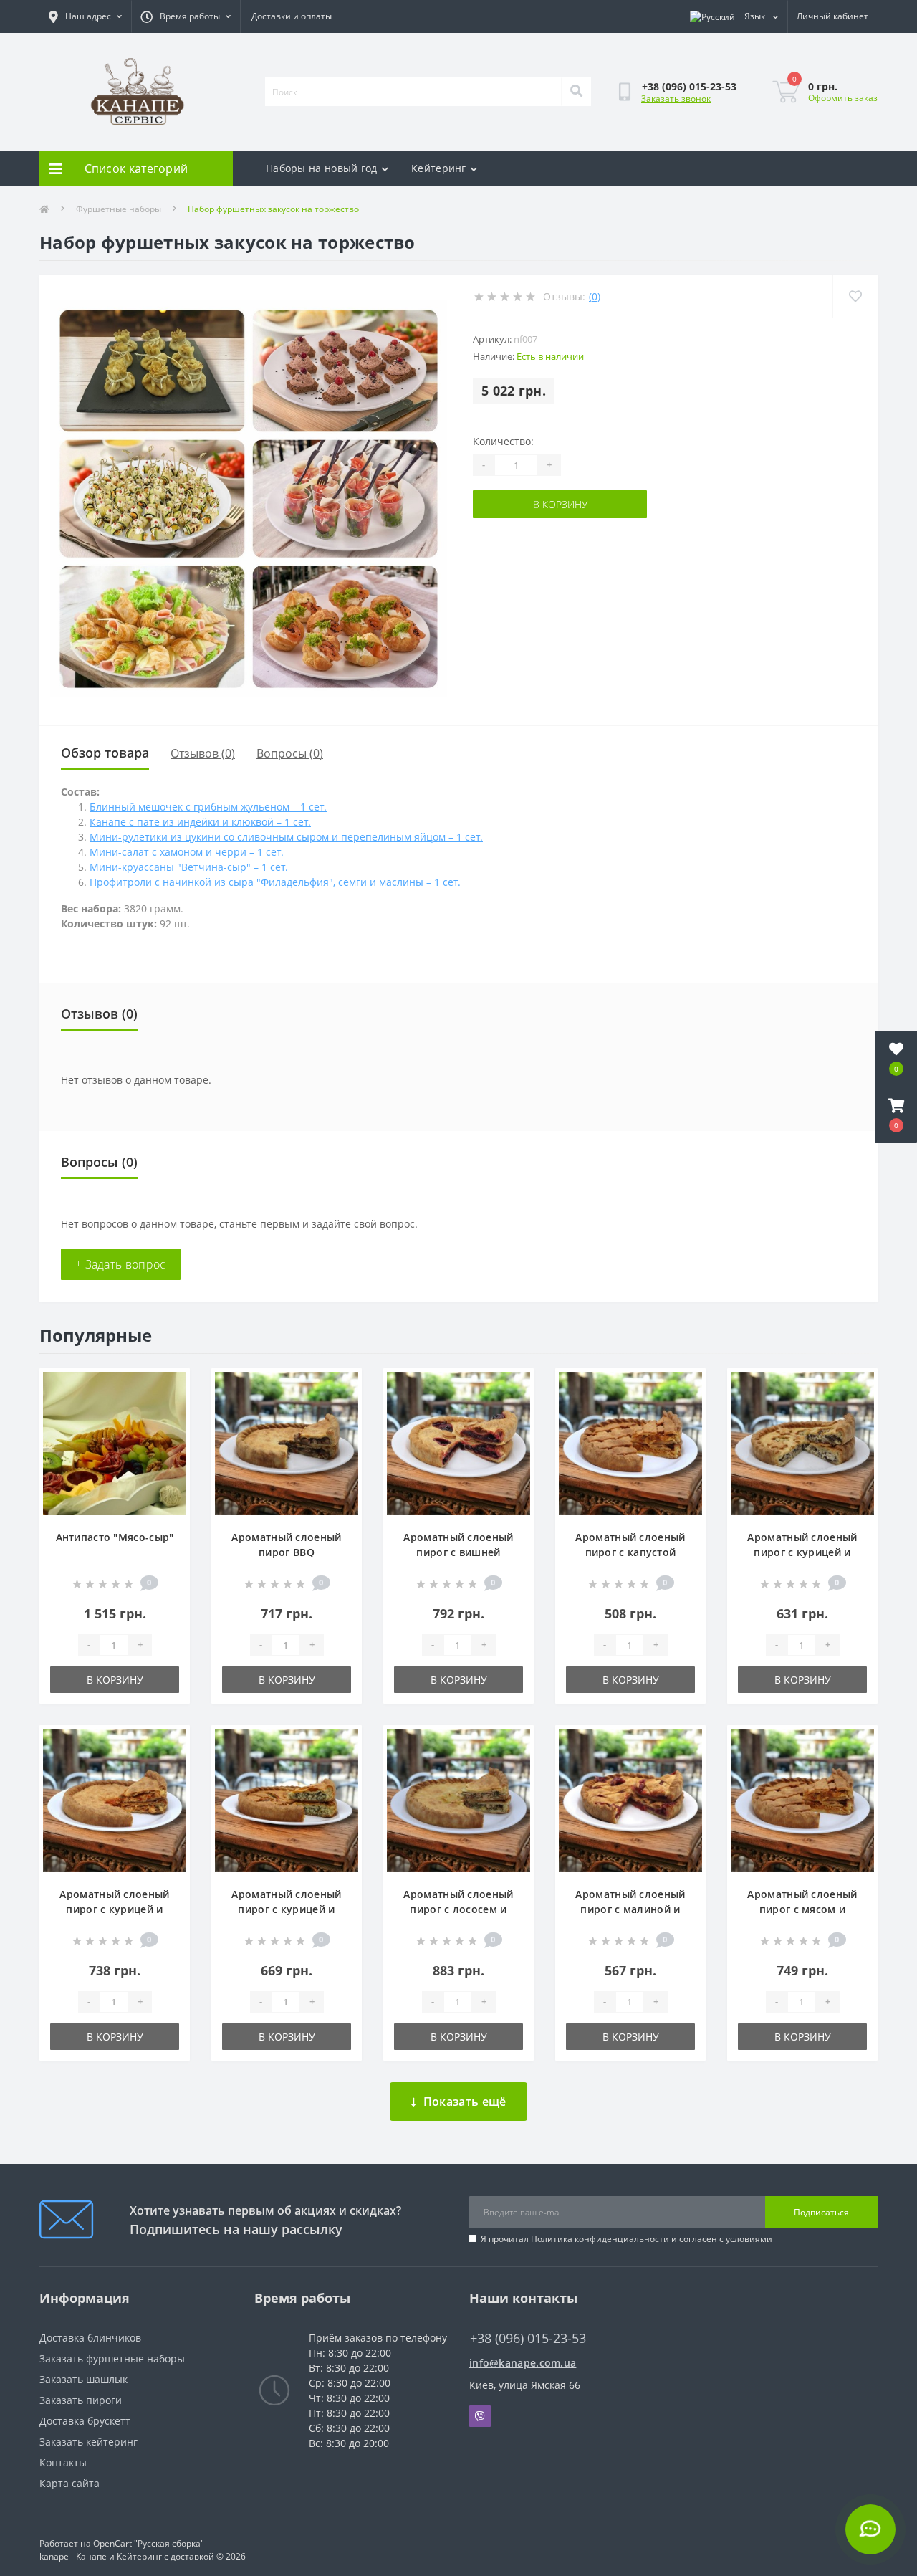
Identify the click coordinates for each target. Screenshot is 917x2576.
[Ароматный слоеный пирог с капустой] (630, 1442)
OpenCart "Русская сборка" (149, 2543)
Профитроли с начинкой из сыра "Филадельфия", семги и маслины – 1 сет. (275, 882)
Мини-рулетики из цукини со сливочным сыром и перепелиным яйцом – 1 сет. (286, 837)
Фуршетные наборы (119, 209)
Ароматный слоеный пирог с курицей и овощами (114, 1909)
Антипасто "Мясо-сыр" (115, 1537)
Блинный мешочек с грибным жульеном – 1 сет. (208, 807)
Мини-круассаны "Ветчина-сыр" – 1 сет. (189, 867)
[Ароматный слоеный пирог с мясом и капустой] (802, 1799)
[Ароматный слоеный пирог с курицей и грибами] (802, 1442)
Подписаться (821, 2212)
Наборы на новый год (322, 168)
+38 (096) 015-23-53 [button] (528, 2338)
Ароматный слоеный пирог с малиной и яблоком (630, 1909)
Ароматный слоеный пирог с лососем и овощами (458, 1909)
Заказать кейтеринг (88, 2442)
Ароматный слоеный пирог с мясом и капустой (802, 1909)
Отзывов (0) (203, 753)
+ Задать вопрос (121, 1264)
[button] (896, 1115)
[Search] (576, 92)
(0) (595, 296)
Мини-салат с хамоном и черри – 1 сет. (187, 852)
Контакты (63, 2462)
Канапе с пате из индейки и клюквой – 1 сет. (200, 822)
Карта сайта (69, 2483)
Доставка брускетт (85, 2421)
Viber (480, 2416)
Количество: (503, 441)
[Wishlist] (855, 296)
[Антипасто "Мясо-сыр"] (115, 1442)
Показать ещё (465, 2102)
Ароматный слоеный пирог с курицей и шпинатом (286, 1909)
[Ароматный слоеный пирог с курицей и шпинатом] (287, 1799)
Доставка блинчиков (90, 2338)
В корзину (560, 504)
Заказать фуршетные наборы (112, 2358)
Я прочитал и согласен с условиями (626, 2239)
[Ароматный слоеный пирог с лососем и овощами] (458, 1799)
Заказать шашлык (83, 2379)
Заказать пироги (81, 2400)
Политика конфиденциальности (600, 2239)
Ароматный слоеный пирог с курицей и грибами (802, 1552)
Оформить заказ (843, 98)
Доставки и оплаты (292, 16)
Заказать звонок (676, 99)
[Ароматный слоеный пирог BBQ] (287, 1442)
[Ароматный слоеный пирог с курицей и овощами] (115, 1799)
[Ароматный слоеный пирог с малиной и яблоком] (630, 1799)
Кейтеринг (439, 168)
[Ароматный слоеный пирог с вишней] (458, 1442)
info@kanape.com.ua (523, 2363)
